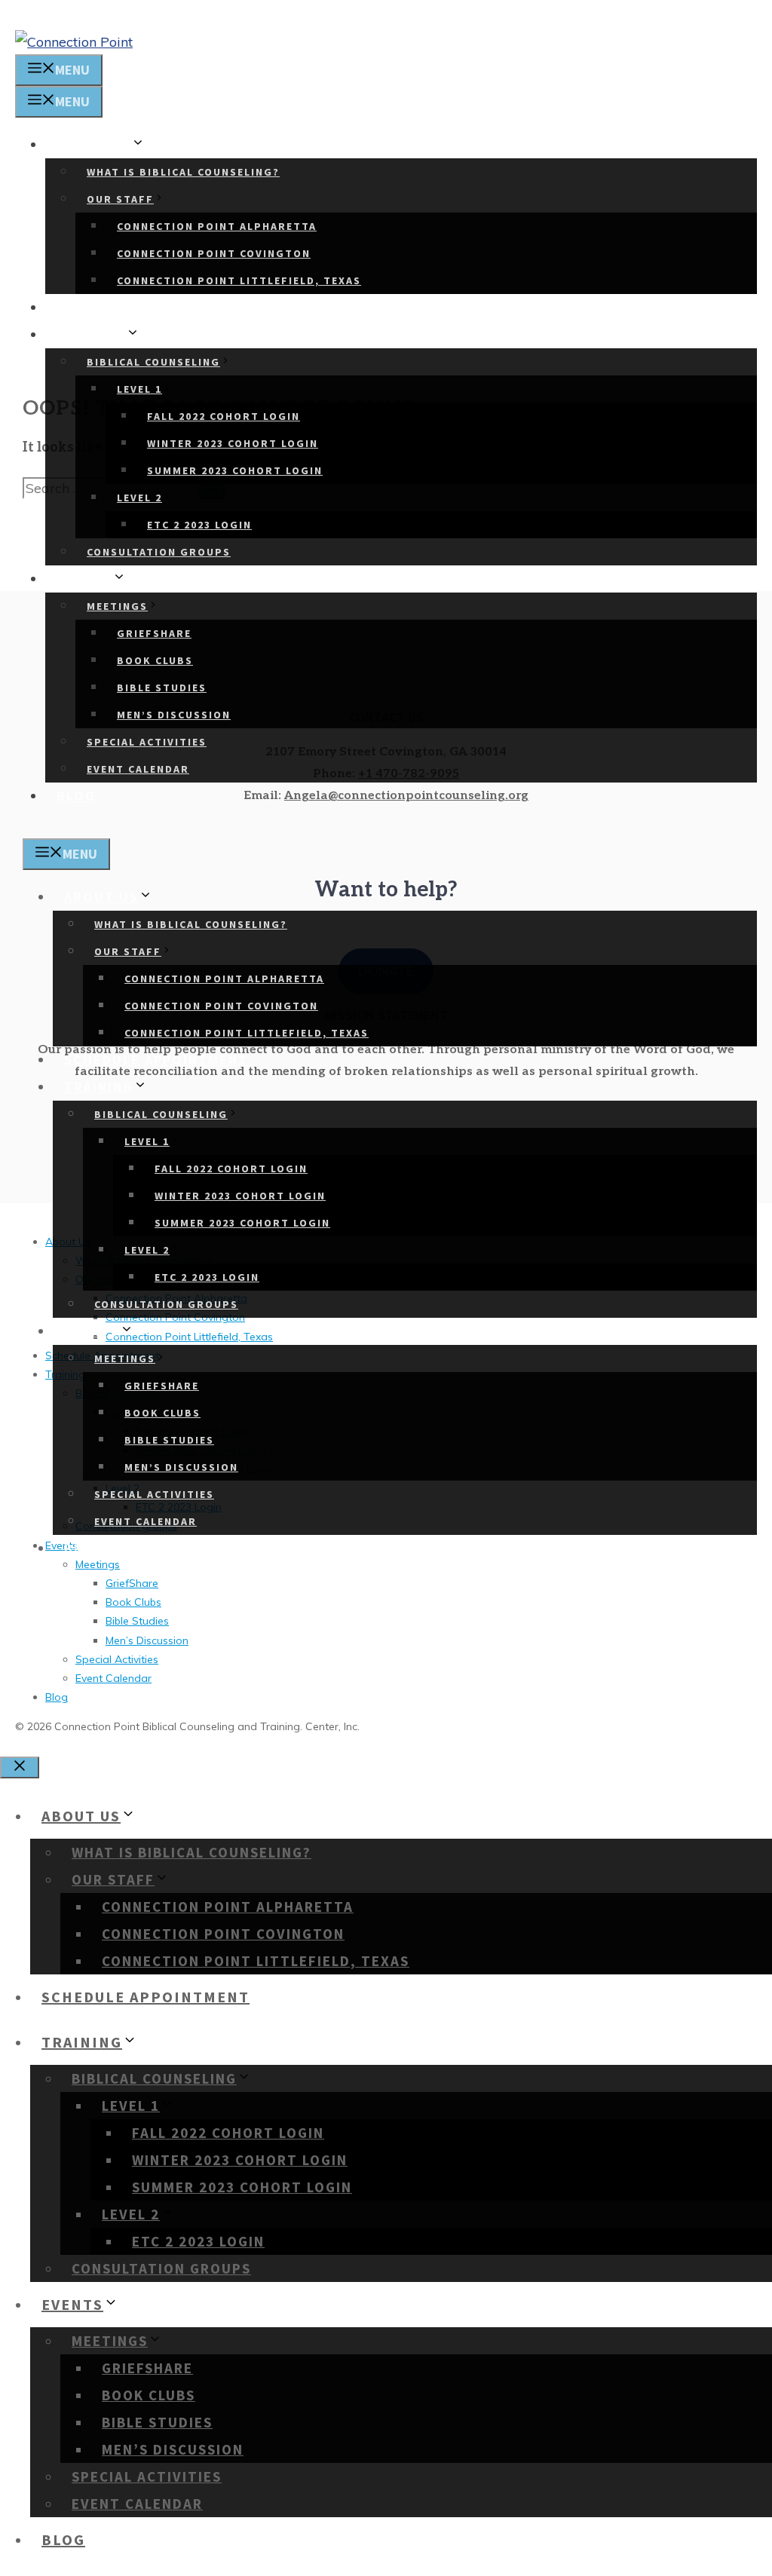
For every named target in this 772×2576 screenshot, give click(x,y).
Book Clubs (155, 660)
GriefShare (154, 633)
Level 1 (139, 389)
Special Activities (147, 742)
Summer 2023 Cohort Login (235, 470)
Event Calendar (138, 769)
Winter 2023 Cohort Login (233, 443)
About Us (94, 144)
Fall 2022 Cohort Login (224, 416)
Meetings (117, 606)
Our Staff (120, 199)
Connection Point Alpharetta (217, 226)
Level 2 (139, 498)
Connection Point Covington (214, 253)
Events (84, 579)
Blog (76, 796)
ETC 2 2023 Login (199, 525)
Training (91, 334)
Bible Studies (162, 688)
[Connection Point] (74, 42)
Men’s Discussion (174, 715)
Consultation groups (159, 552)
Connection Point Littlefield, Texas (239, 280)
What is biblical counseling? (183, 172)
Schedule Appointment (149, 307)
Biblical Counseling (153, 362)
